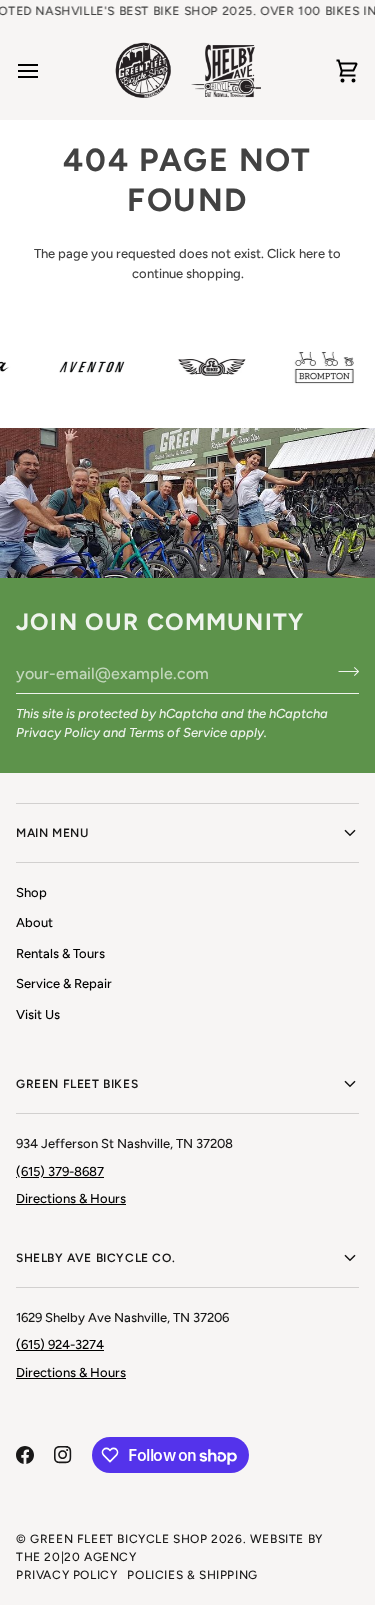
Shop (31, 892)
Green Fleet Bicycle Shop (118, 1539)
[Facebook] (25, 1455)
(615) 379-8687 (60, 1171)
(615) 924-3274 (60, 1344)
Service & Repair (64, 983)
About (34, 922)
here (312, 253)
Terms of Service (178, 732)
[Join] (342, 671)
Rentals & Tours (60, 953)
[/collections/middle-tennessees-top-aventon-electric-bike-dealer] (87, 367)
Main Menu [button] (52, 833)
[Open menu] (46, 71)
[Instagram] (63, 1455)
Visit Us (38, 1014)
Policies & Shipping (192, 1575)
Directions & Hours (71, 1198)
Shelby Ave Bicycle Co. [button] (95, 1258)
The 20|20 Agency (76, 1557)
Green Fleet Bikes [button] (77, 1084)
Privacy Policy (58, 732)
